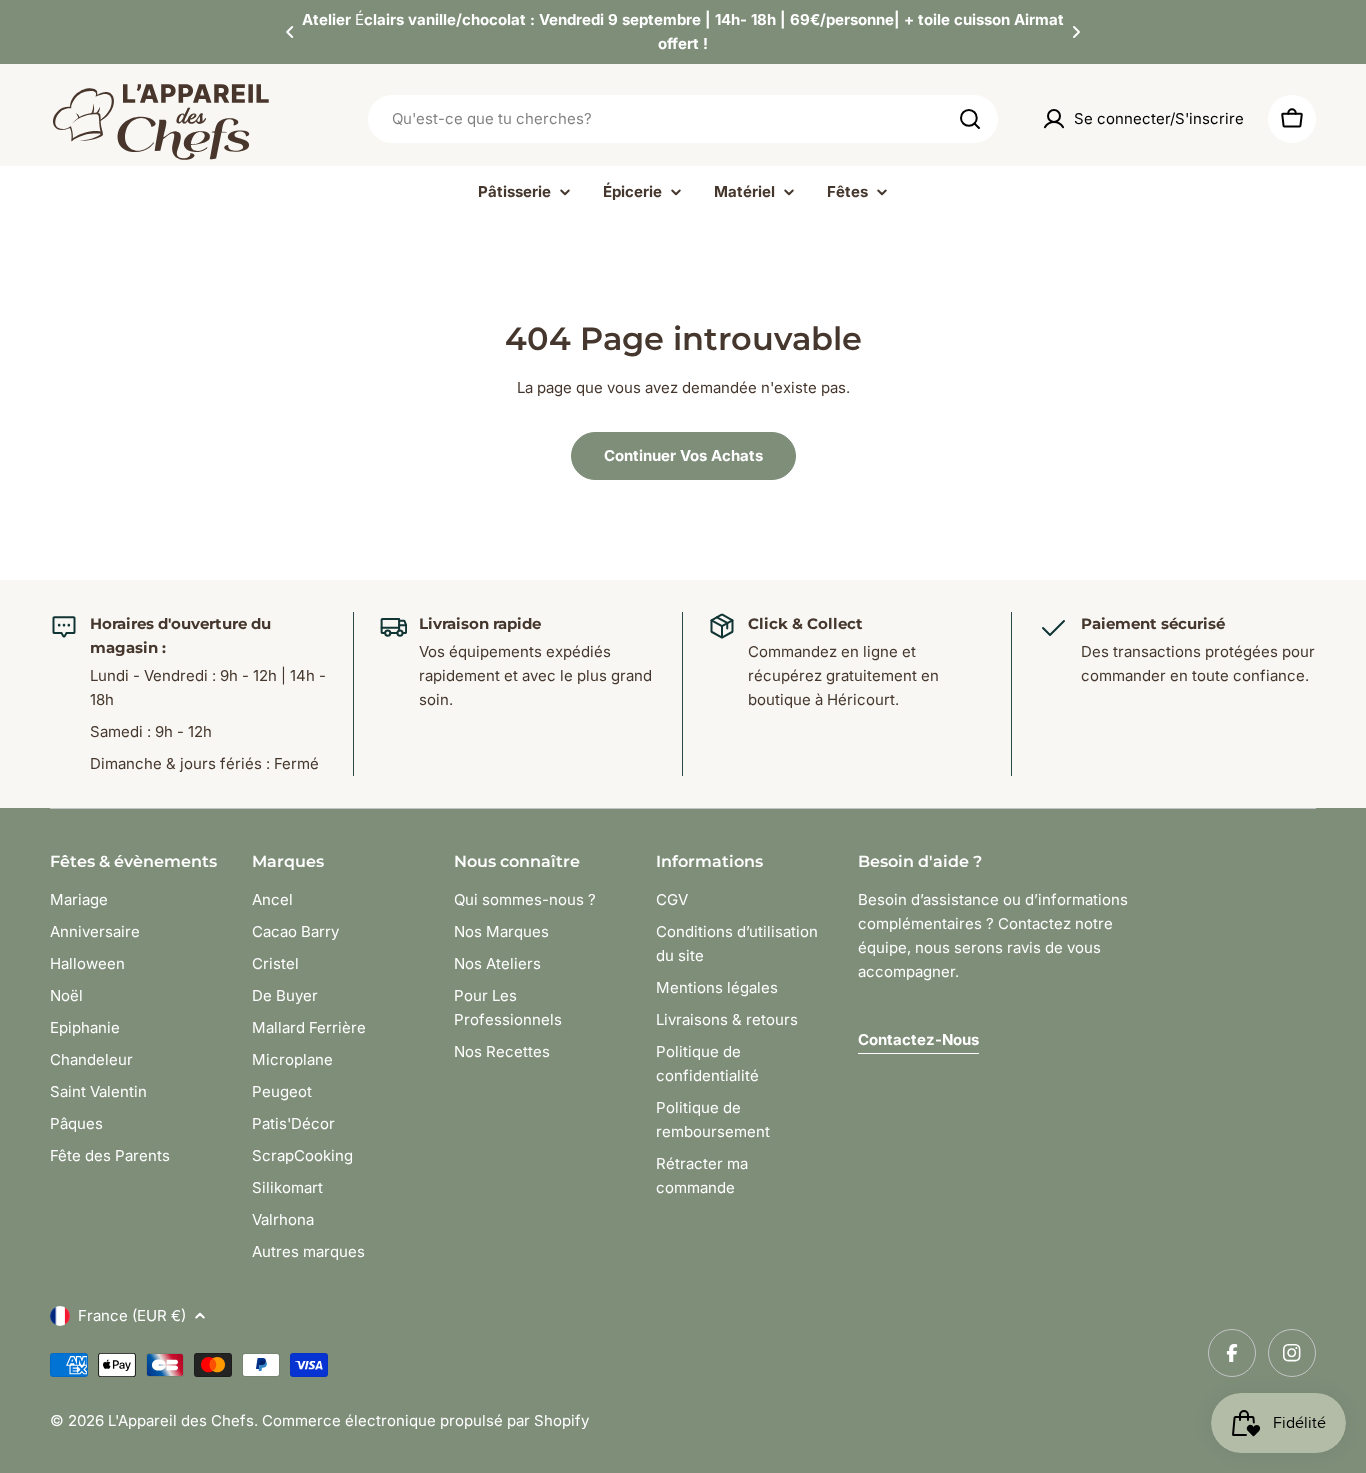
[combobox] (683, 119)
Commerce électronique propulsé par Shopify (425, 1420)
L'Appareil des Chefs (181, 1420)
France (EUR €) (132, 1315)
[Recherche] (970, 119)
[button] (290, 32)
